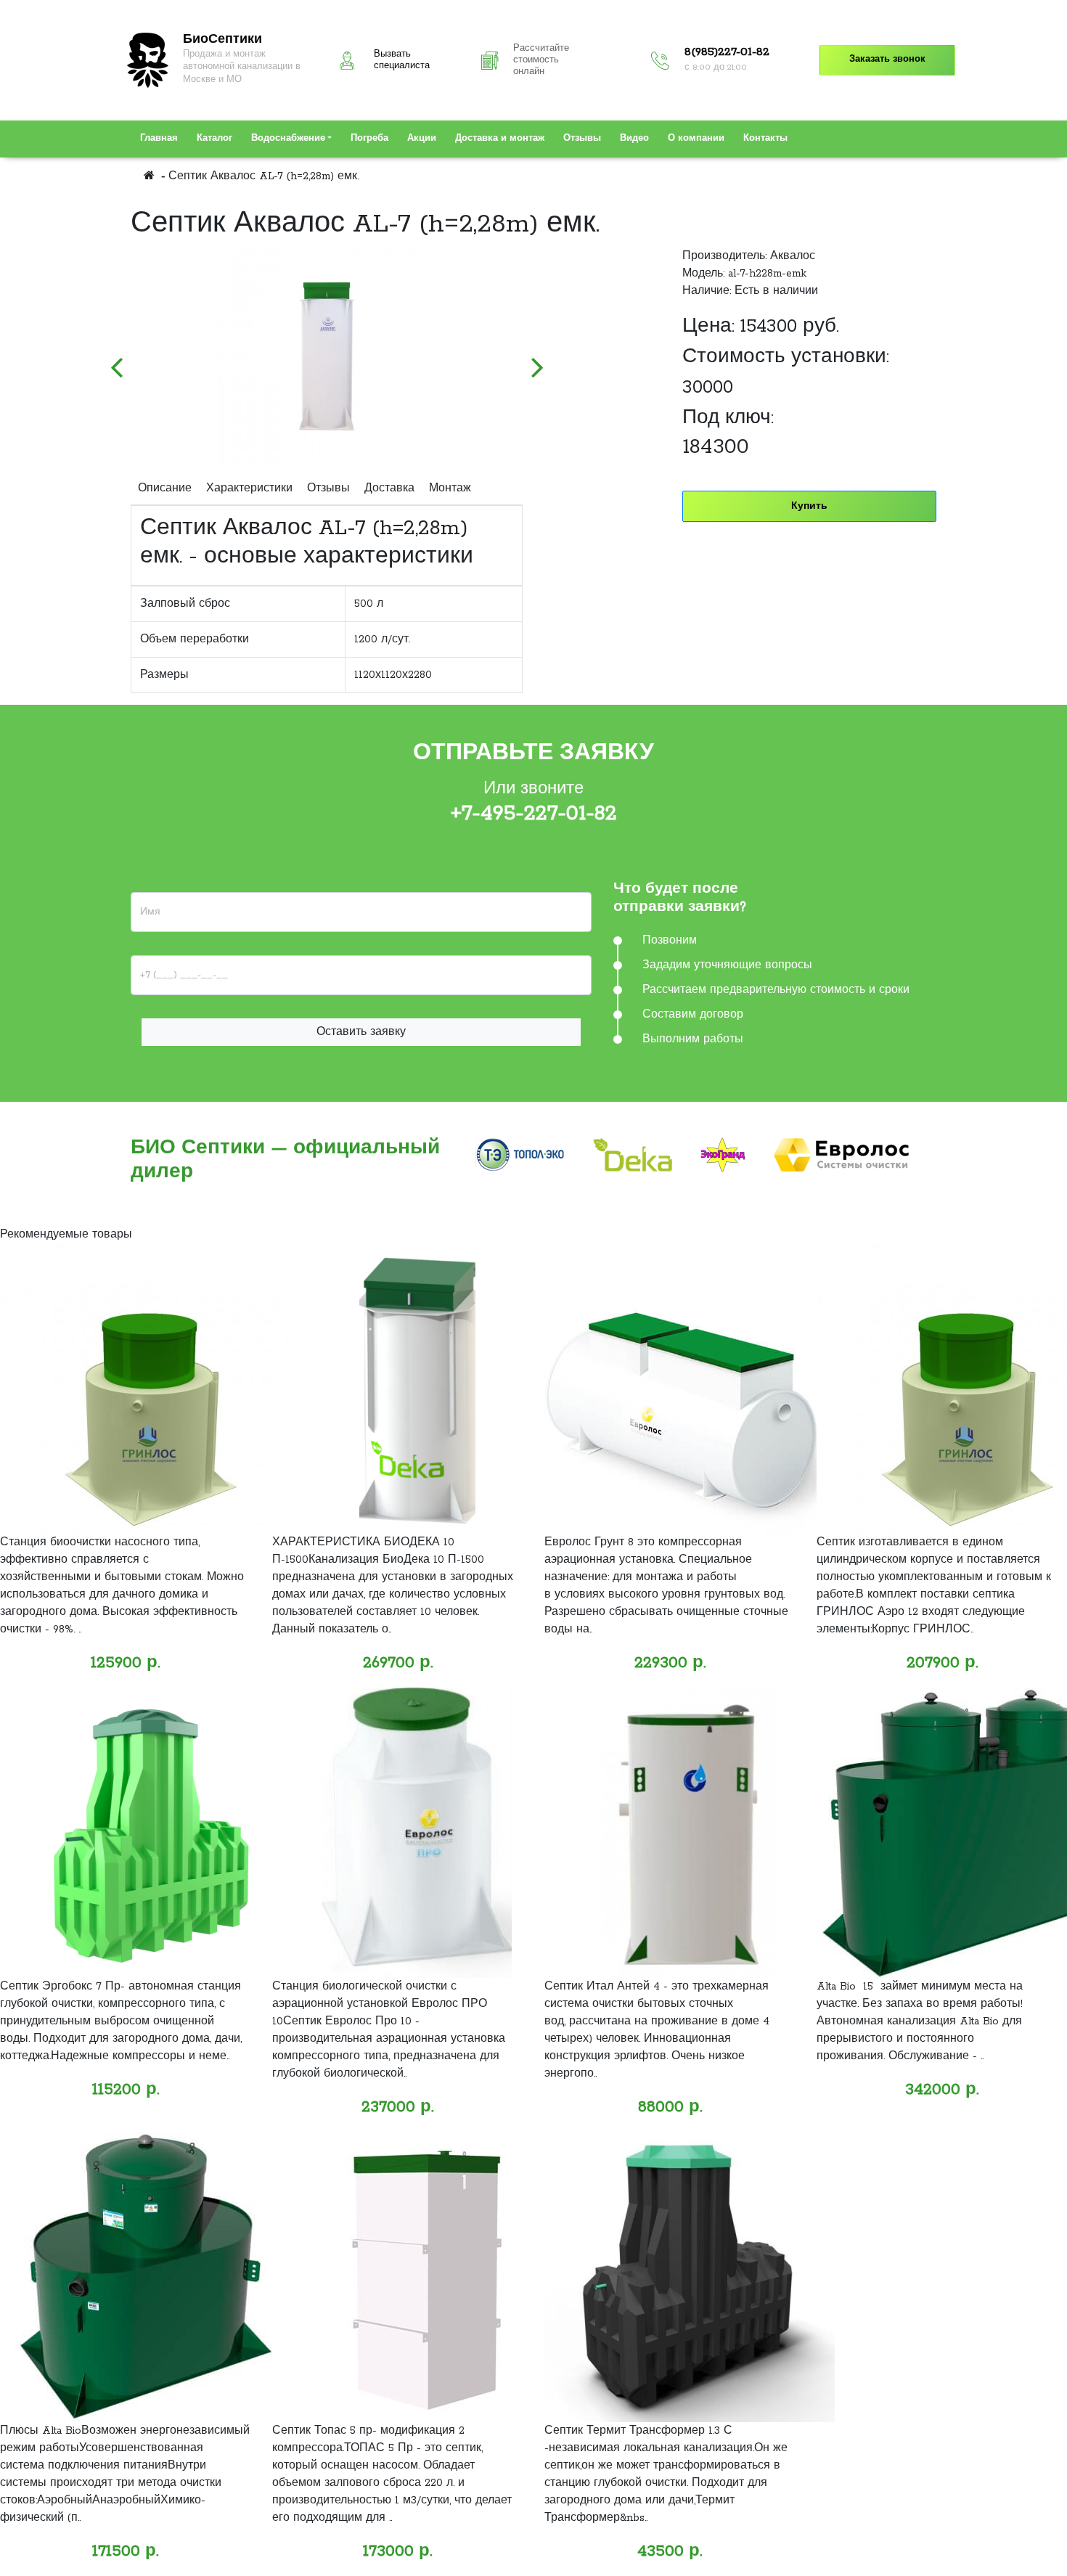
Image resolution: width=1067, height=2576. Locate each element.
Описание (165, 488)
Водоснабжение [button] (288, 139)
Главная (159, 139)
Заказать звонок (887, 60)
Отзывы (582, 139)
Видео (634, 139)
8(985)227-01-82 (727, 52)
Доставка (389, 488)
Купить (809, 506)
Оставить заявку (361, 1032)
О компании (696, 139)
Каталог (214, 139)
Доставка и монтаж (500, 139)
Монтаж (450, 488)
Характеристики (249, 488)
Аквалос (793, 256)
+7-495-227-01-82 (534, 814)
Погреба (369, 139)
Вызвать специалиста (402, 60)
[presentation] (116, 360)
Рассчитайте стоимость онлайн (541, 60)
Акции (422, 139)
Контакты (765, 139)
